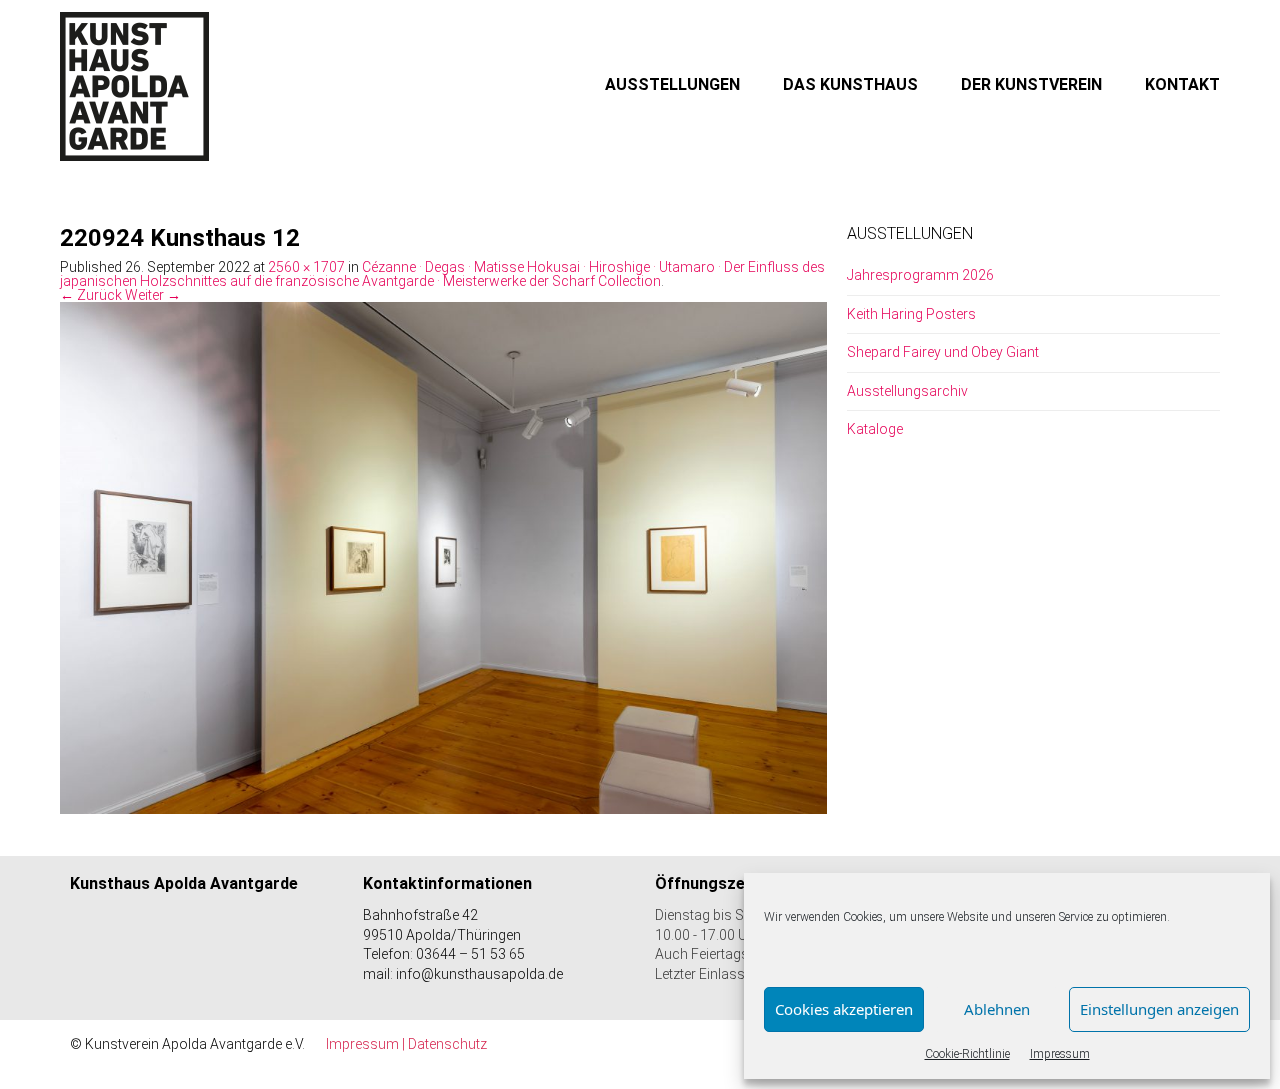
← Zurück (91, 295)
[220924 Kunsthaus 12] (443, 557)
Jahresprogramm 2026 (920, 275)
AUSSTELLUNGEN (672, 84)
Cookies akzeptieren (844, 1009)
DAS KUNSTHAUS (850, 84)
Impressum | (367, 1044)
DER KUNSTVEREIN (1031, 84)
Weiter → (153, 295)
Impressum (1060, 1054)
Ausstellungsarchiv (907, 391)
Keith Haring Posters (911, 314)
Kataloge (875, 429)
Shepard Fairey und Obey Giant (943, 352)
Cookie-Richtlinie (967, 1054)
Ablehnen (997, 1009)
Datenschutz (447, 1044)
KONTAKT (1182, 84)
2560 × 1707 (306, 267)
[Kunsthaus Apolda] (135, 86)
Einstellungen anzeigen (1159, 1009)
